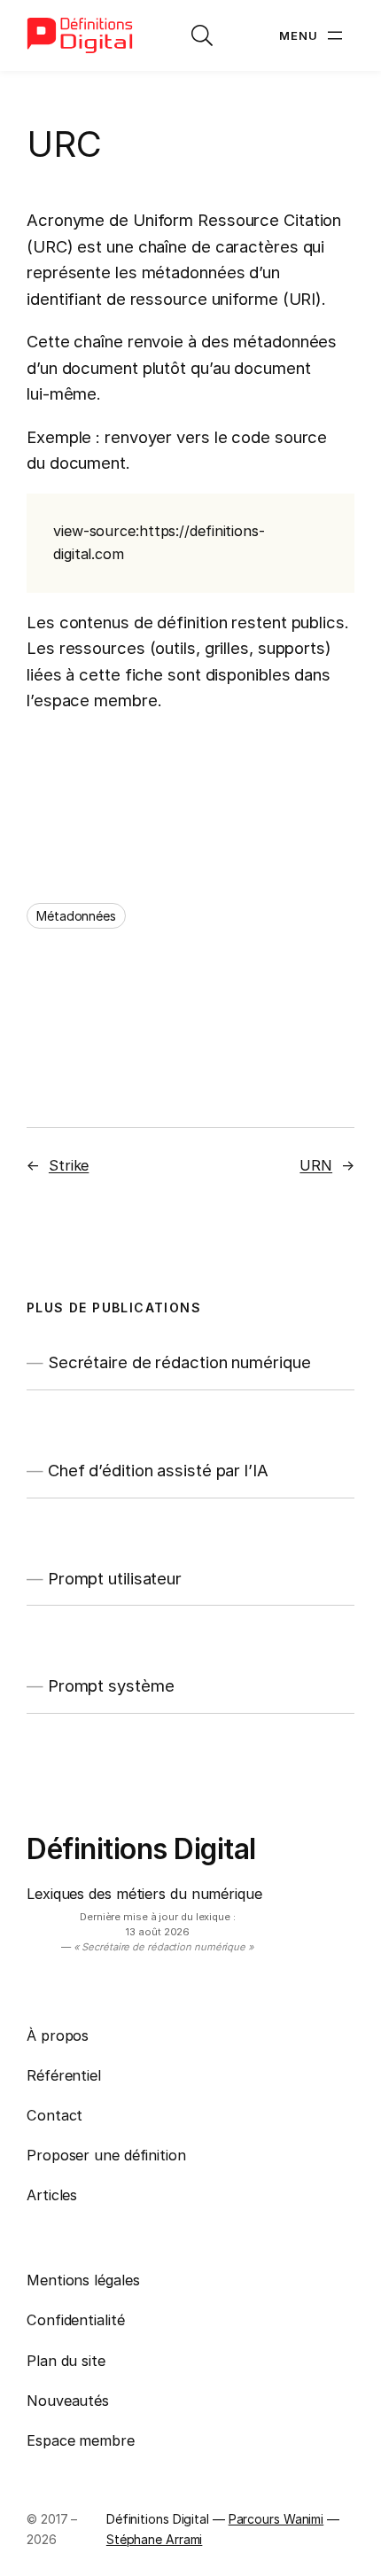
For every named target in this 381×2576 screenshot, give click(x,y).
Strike (69, 1165)
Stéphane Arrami (155, 2539)
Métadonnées (76, 916)
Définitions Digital (141, 1849)
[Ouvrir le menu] (313, 35)
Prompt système (111, 1686)
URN (316, 1165)
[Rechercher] (202, 35)
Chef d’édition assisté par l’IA (158, 1471)
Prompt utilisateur (115, 1579)
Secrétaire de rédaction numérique (179, 1362)
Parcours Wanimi (276, 2519)
